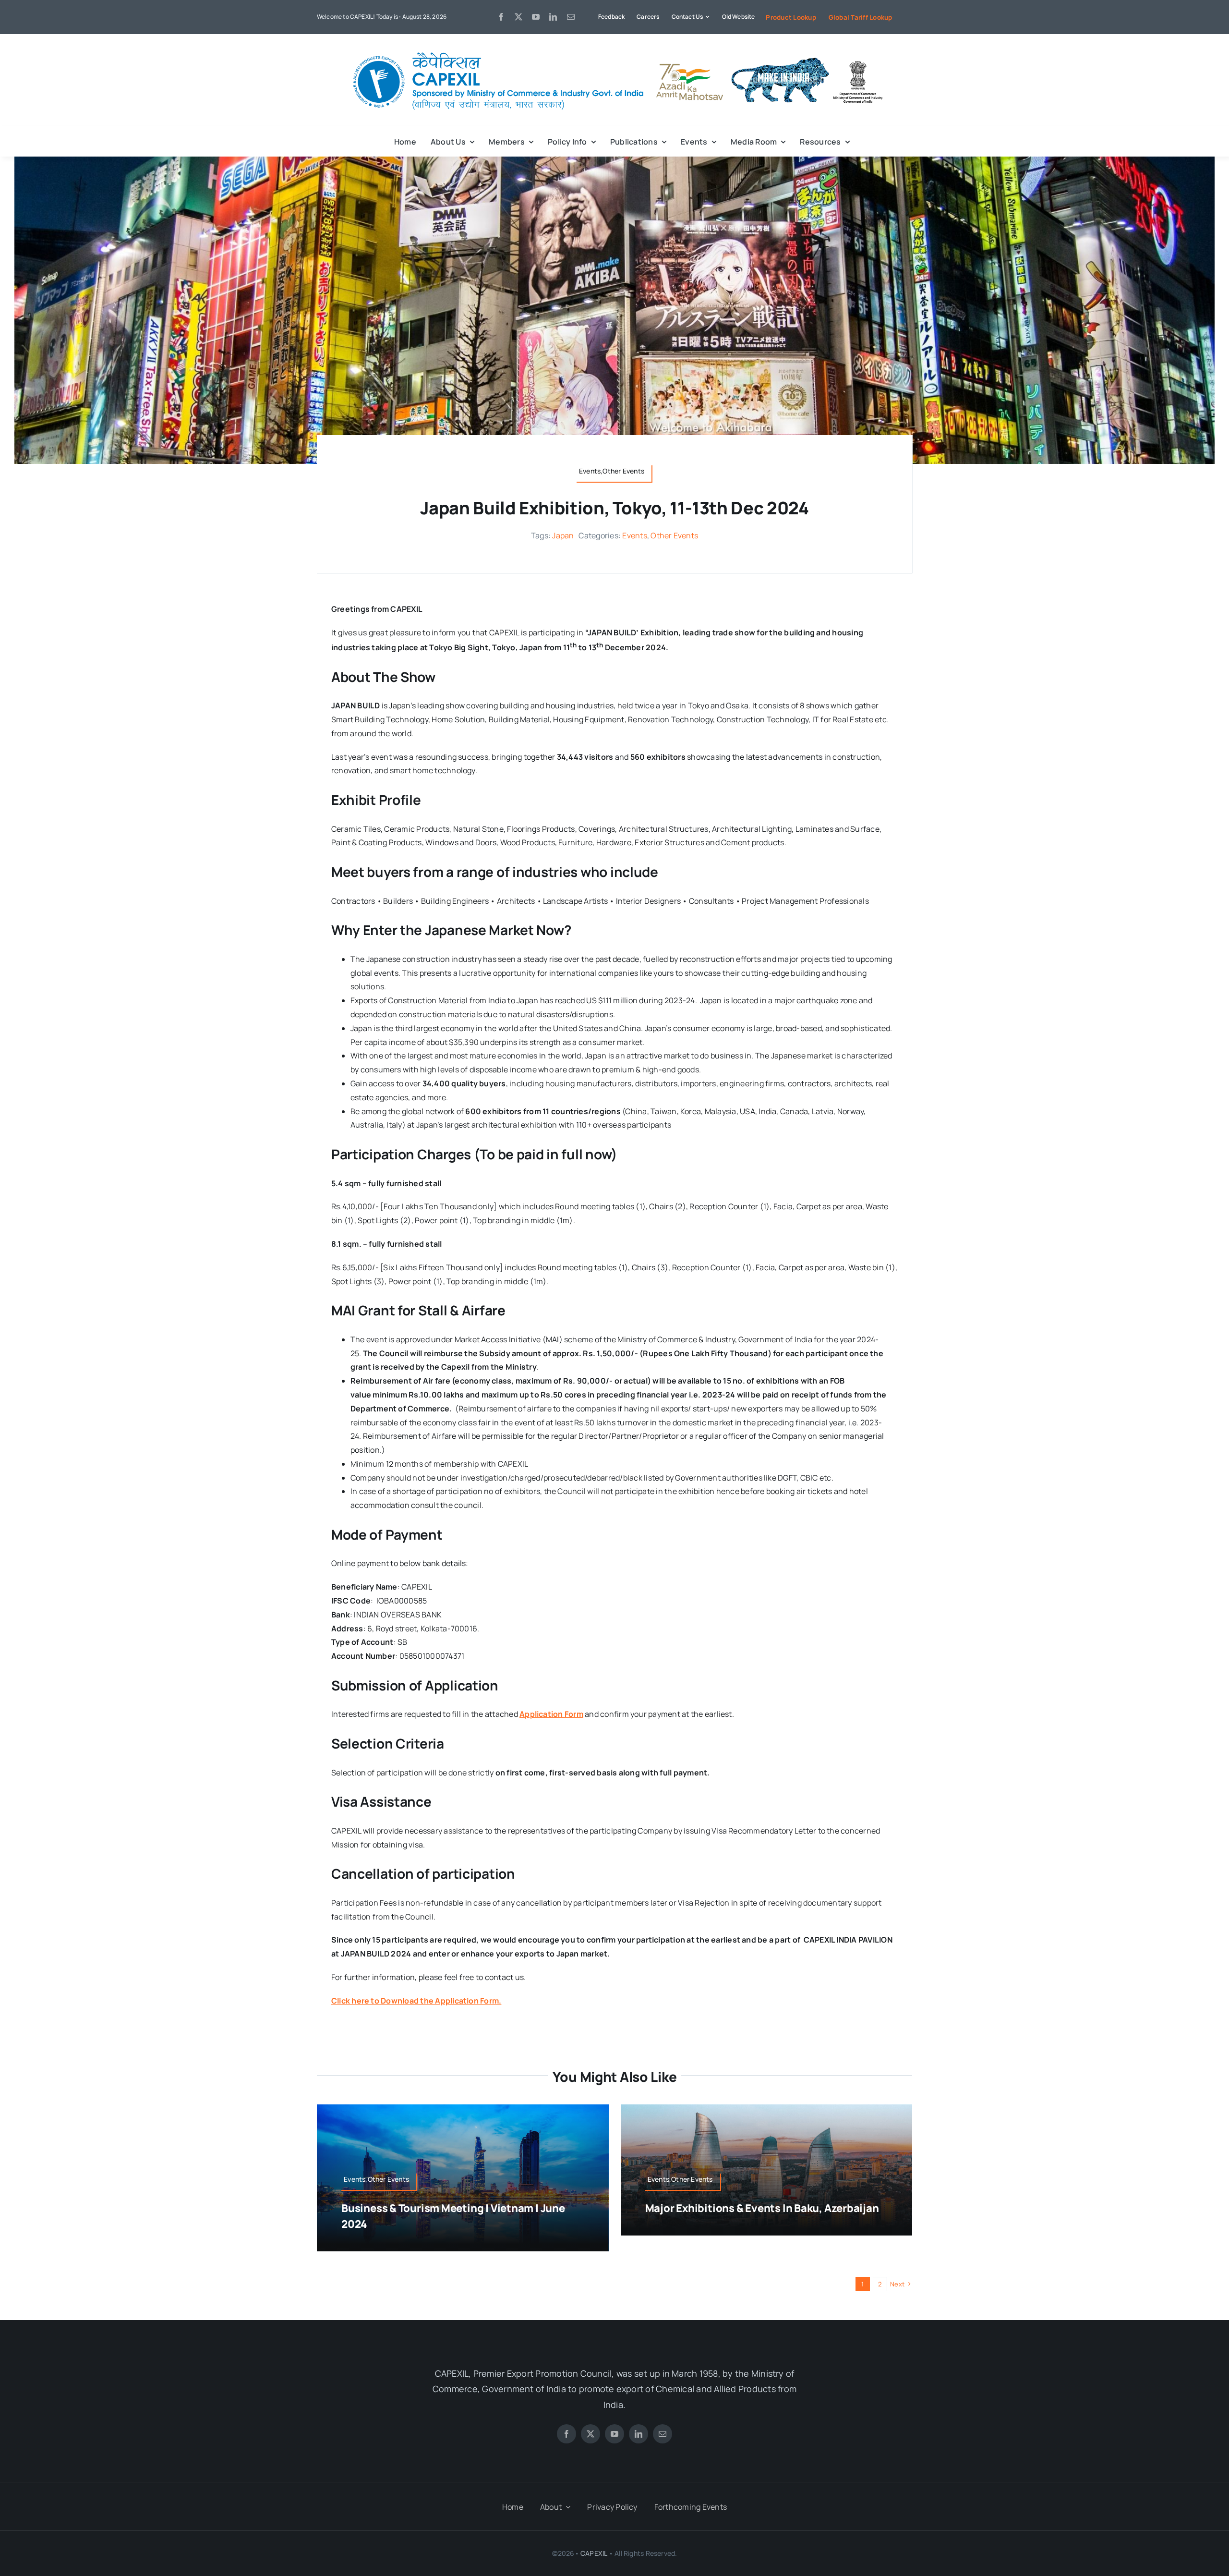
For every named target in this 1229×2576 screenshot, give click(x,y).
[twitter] (518, 17)
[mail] (571, 17)
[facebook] (501, 17)
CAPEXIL (594, 2553)
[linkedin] (553, 17)
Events (634, 535)
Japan (563, 535)
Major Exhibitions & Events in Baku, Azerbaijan (762, 2208)
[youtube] (536, 17)
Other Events (674, 535)
